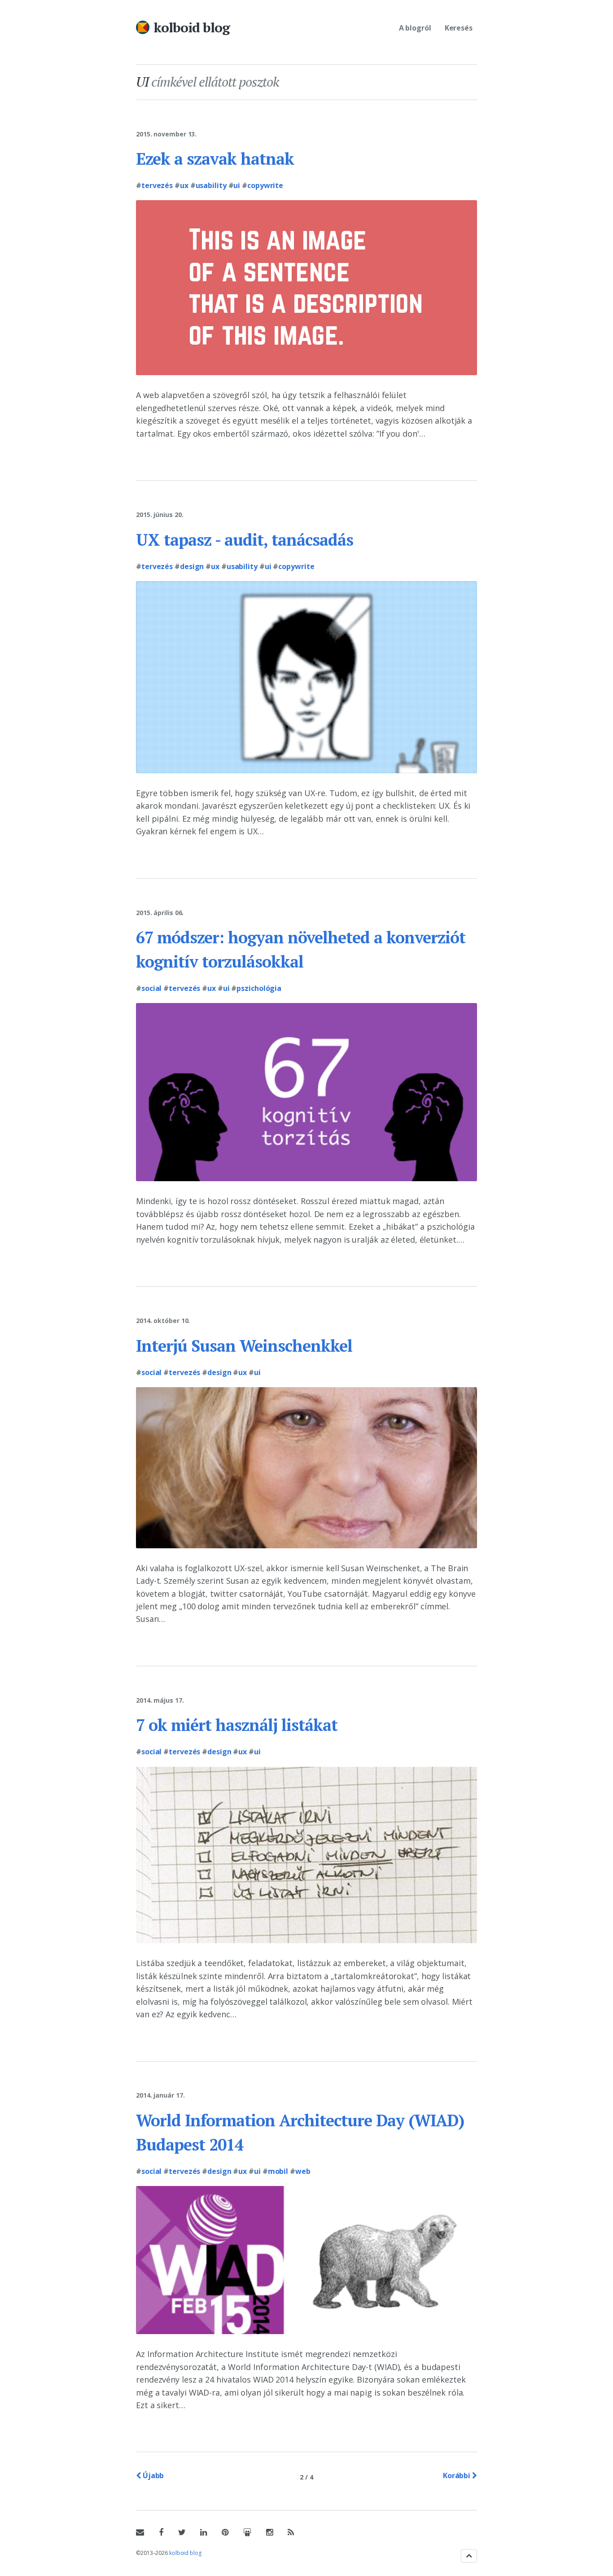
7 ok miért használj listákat (237, 1725)
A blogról (415, 28)
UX (184, 185)
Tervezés (157, 185)
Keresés (459, 28)
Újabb (152, 2475)
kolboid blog (192, 27)
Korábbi (458, 2475)
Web (303, 2171)
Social (151, 988)
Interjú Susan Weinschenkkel (244, 1346)
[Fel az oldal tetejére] (469, 2556)
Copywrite (265, 185)
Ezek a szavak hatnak (215, 159)
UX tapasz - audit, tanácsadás (245, 540)
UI (237, 185)
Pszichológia (259, 988)
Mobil (278, 2171)
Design (192, 566)
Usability (211, 185)
